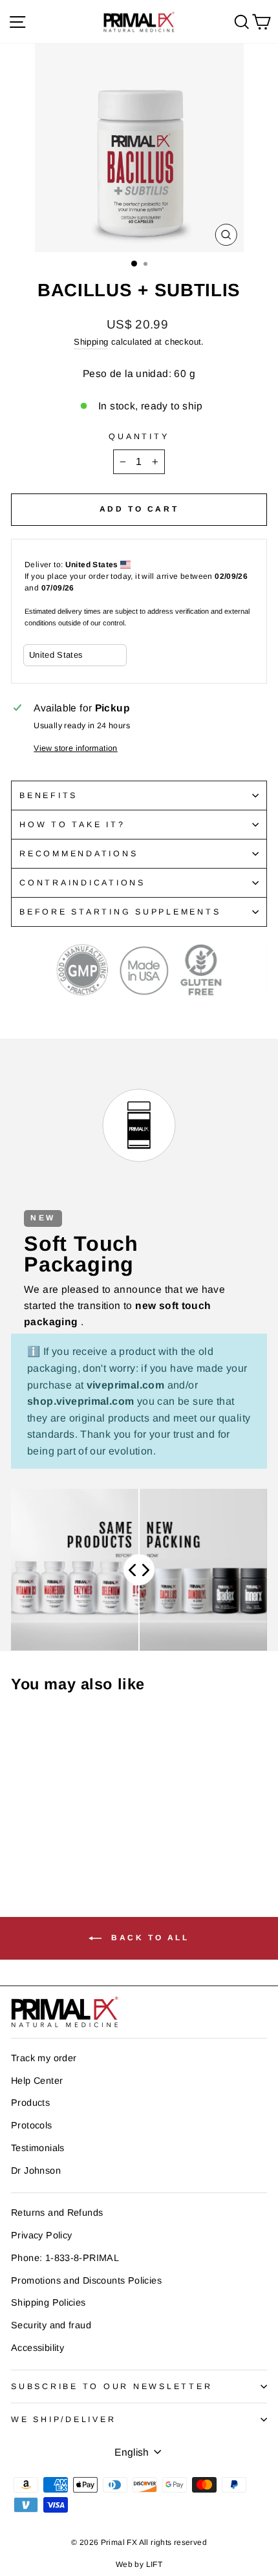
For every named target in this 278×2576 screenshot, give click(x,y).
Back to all (148, 1938)
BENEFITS (48, 796)
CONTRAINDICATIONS (82, 883)
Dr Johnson (36, 2170)
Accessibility (37, 2348)
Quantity (139, 437)
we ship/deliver (63, 2419)
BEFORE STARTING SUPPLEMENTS (120, 912)
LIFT (155, 2564)
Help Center (37, 2081)
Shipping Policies (48, 2302)
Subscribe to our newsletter (112, 2387)
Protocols (32, 2125)
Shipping (91, 342)
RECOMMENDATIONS (79, 854)
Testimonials (38, 2148)
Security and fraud (51, 2325)
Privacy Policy (41, 2235)
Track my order (44, 2058)
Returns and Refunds (57, 2213)
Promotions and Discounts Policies (86, 2280)
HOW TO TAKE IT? (72, 825)
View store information (76, 748)
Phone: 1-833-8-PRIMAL (65, 2258)
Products (30, 2103)
